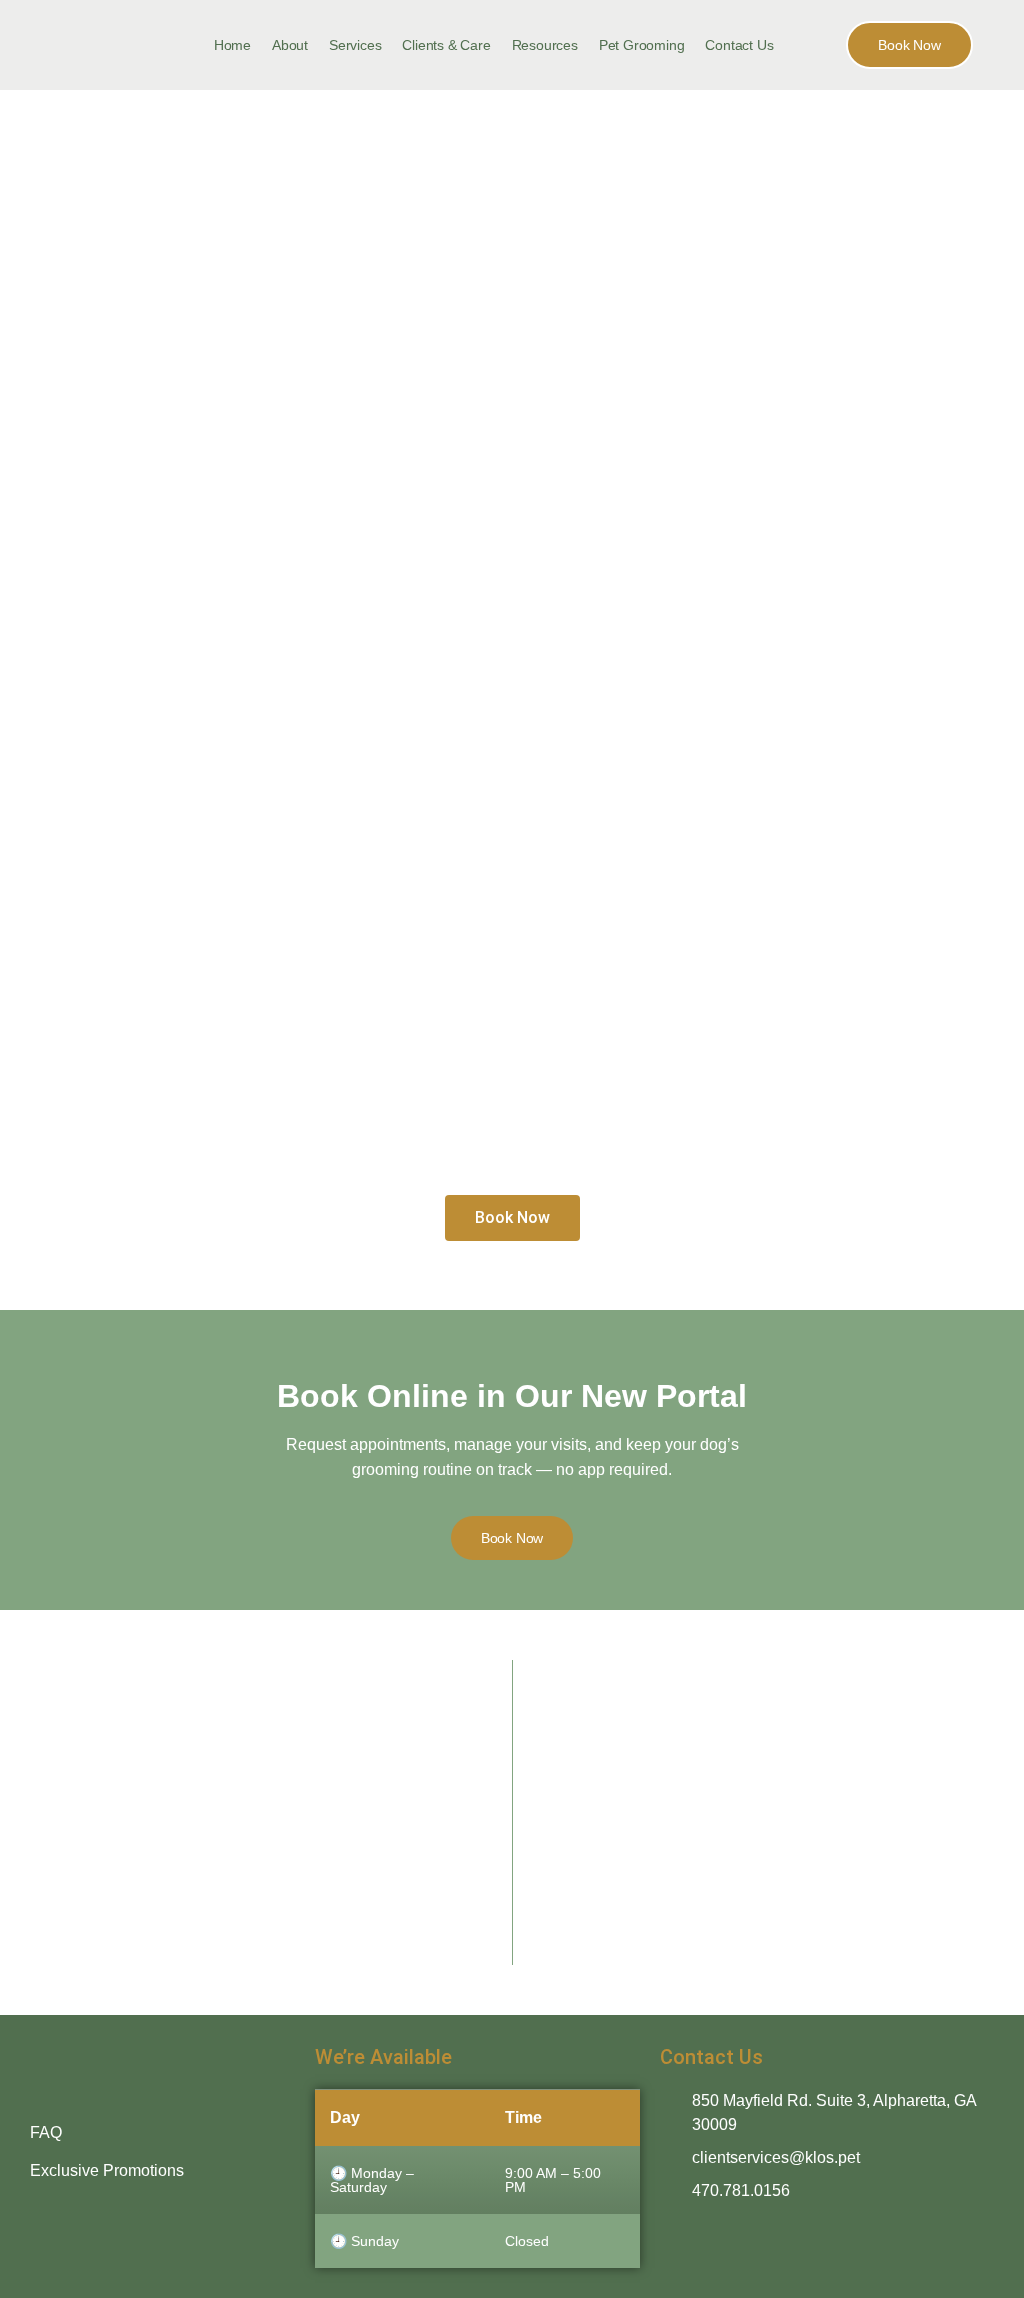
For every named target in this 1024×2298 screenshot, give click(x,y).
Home (232, 45)
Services (355, 45)
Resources (545, 45)
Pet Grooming (642, 45)
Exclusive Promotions (107, 2170)
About (290, 45)
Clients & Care (446, 45)
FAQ (46, 2132)
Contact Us (739, 45)
